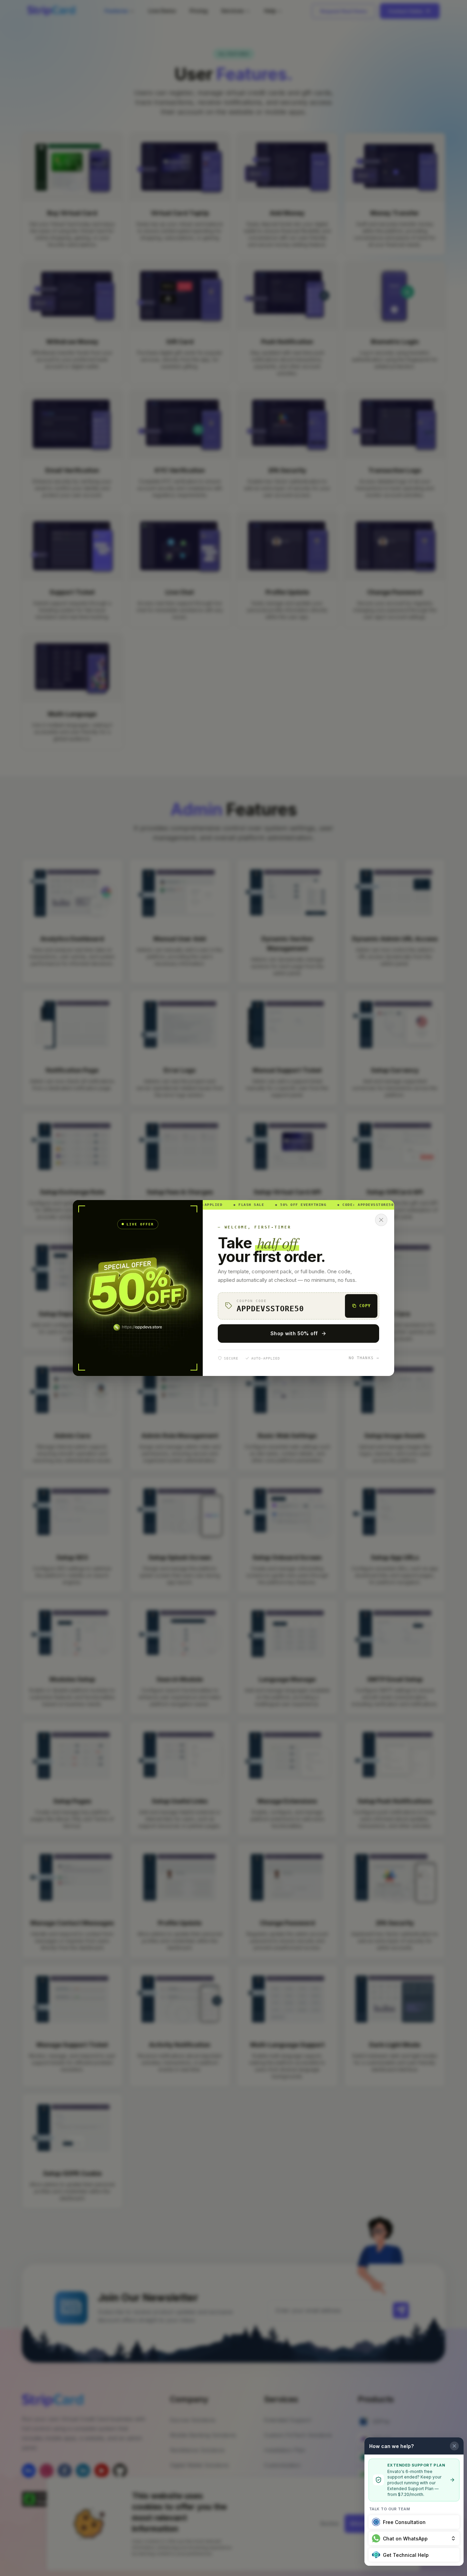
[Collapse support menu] (454, 2446)
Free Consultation (404, 2522)
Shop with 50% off (294, 1333)
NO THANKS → (364, 1358)
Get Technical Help (406, 2555)
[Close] (381, 1220)
